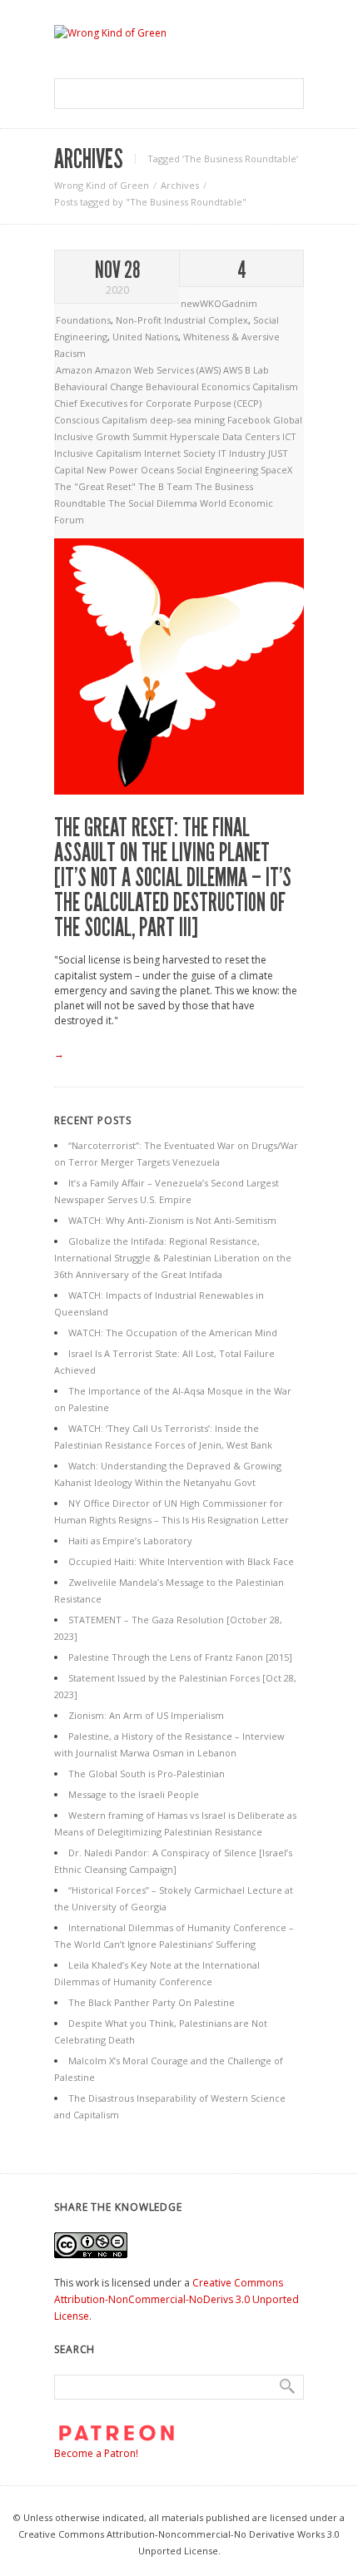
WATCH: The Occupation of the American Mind (173, 1333)
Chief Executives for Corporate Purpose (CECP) (158, 403)
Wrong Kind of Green (102, 185)
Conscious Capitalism (102, 420)
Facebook (250, 420)
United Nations (145, 337)
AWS (234, 370)
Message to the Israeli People (134, 1794)
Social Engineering (219, 470)
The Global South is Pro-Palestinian (147, 1773)
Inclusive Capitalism (99, 453)
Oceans (159, 470)
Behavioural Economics (199, 386)
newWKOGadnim (219, 303)
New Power (114, 470)
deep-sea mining (189, 420)
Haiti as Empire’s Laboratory (130, 1541)
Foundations (83, 320)
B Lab (257, 370)
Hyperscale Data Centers (226, 436)
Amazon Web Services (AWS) (159, 370)
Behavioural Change (100, 386)
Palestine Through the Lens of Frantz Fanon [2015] (180, 1657)
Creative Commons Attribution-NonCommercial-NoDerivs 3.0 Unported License (177, 2299)
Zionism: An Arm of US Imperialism (146, 1715)
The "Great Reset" (96, 486)
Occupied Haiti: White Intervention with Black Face (181, 1561)
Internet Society (181, 453)
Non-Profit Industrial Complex (182, 320)
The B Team (167, 486)
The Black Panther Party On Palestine (152, 2002)
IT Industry (243, 453)
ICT (289, 436)
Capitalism (275, 386)
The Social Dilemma (154, 503)
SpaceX (276, 470)
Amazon (75, 370)
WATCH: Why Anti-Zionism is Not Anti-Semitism (172, 1220)
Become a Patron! (96, 2453)
